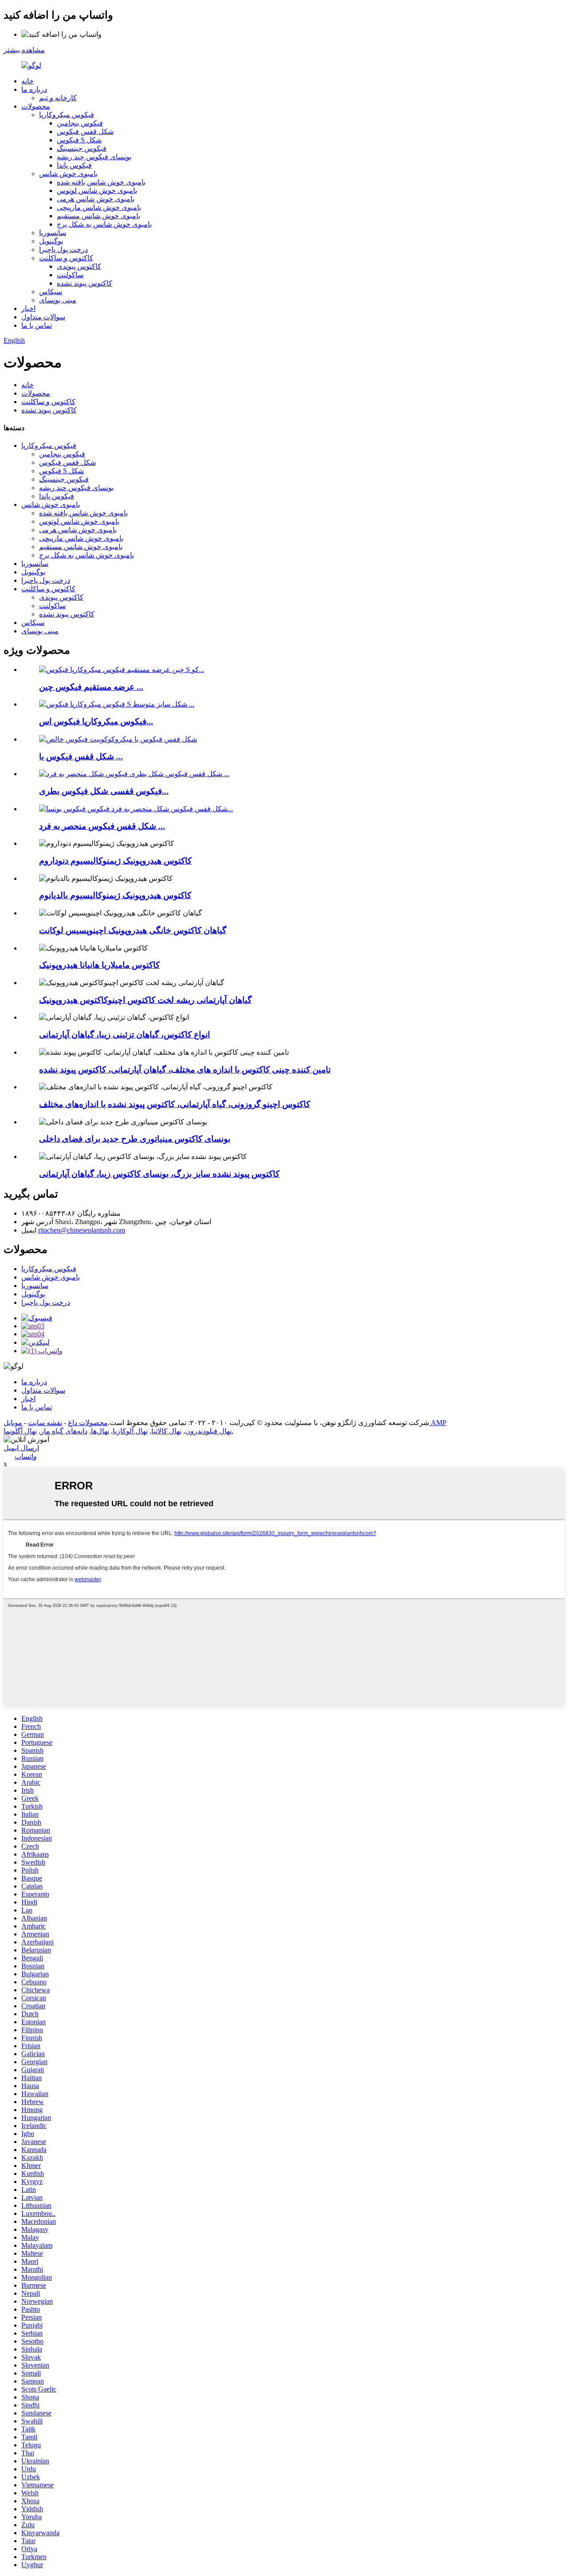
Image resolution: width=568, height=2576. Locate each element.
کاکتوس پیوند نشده (85, 283)
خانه (28, 81)
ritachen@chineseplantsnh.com (82, 1230)
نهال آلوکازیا (130, 1431)
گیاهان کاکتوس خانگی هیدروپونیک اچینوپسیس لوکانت (133, 930)
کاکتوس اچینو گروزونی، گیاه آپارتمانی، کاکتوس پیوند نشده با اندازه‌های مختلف (175, 1104)
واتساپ (26, 1456)
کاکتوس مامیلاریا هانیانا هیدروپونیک (99, 965)
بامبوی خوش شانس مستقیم (99, 216)
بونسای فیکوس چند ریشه (94, 157)
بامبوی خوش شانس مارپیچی (99, 207)
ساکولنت (70, 275)
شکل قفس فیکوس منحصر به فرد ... (102, 826)
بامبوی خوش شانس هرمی (96, 199)
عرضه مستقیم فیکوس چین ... (91, 687)
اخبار (28, 308)
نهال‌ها (100, 1431)
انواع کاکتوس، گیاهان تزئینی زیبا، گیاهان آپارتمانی (124, 1035)
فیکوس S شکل (79, 140)
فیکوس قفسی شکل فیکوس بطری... (104, 791)
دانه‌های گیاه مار (64, 1431)
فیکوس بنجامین (80, 123)
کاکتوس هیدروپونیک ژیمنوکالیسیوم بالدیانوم (115, 895)
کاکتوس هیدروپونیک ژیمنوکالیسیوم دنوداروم (115, 861)
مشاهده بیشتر (24, 50)
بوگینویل (51, 241)
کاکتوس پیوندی (79, 266)
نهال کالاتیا (166, 1431)
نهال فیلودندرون (208, 1431)
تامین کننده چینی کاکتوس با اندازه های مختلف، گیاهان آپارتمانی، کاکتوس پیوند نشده (185, 1070)
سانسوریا (53, 233)
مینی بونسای (58, 300)
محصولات (36, 106)
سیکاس (51, 292)
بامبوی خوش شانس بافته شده (101, 182)
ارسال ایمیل (21, 1448)
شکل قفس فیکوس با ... (81, 756)
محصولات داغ (88, 1423)
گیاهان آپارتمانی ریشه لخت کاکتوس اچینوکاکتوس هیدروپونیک (145, 1000)
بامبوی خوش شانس (68, 174)
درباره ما (34, 89)
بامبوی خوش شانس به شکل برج (104, 224)
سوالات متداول (43, 317)
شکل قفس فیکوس (85, 132)
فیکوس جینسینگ (82, 148)
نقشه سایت (45, 1423)
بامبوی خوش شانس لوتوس (97, 190)
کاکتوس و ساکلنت (66, 258)
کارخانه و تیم (58, 98)
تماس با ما (37, 325)
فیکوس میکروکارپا (67, 115)
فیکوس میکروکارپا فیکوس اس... (96, 721)
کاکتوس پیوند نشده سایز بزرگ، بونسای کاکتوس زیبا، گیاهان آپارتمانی (159, 1174)
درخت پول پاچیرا (63, 249)
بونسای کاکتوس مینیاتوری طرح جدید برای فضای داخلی (135, 1139)
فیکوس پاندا (74, 165)
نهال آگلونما (20, 1431)
